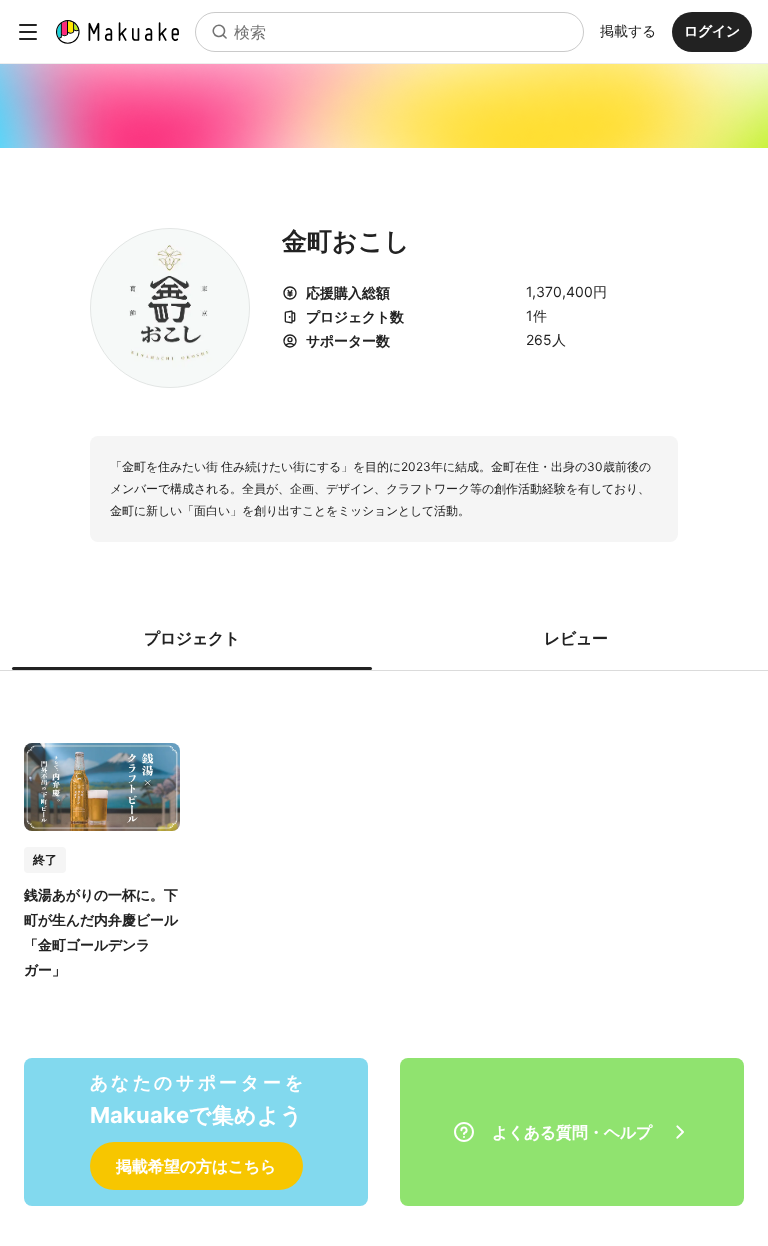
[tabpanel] (384, 840)
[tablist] (384, 638)
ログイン (712, 30)
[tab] (192, 638)
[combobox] (389, 32)
